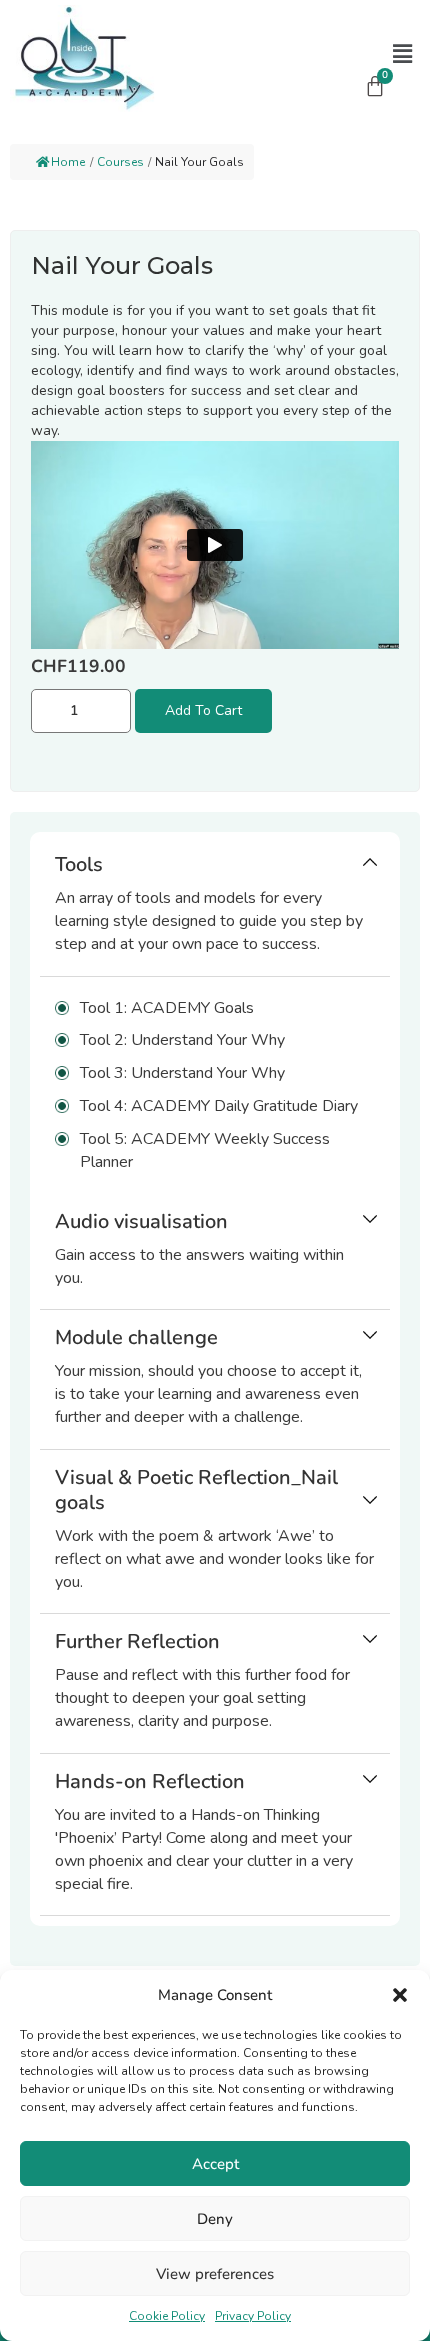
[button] (400, 1995)
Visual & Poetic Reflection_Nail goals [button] (196, 1490)
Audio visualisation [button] (141, 1221)
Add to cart (203, 710)
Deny (215, 2219)
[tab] (215, 909)
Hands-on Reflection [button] (150, 1781)
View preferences (215, 2274)
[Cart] (375, 86)
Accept (215, 2164)
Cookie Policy (167, 2316)
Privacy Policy (253, 2316)
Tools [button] (79, 864)
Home (68, 162)
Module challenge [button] (136, 1337)
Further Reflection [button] (137, 1641)
